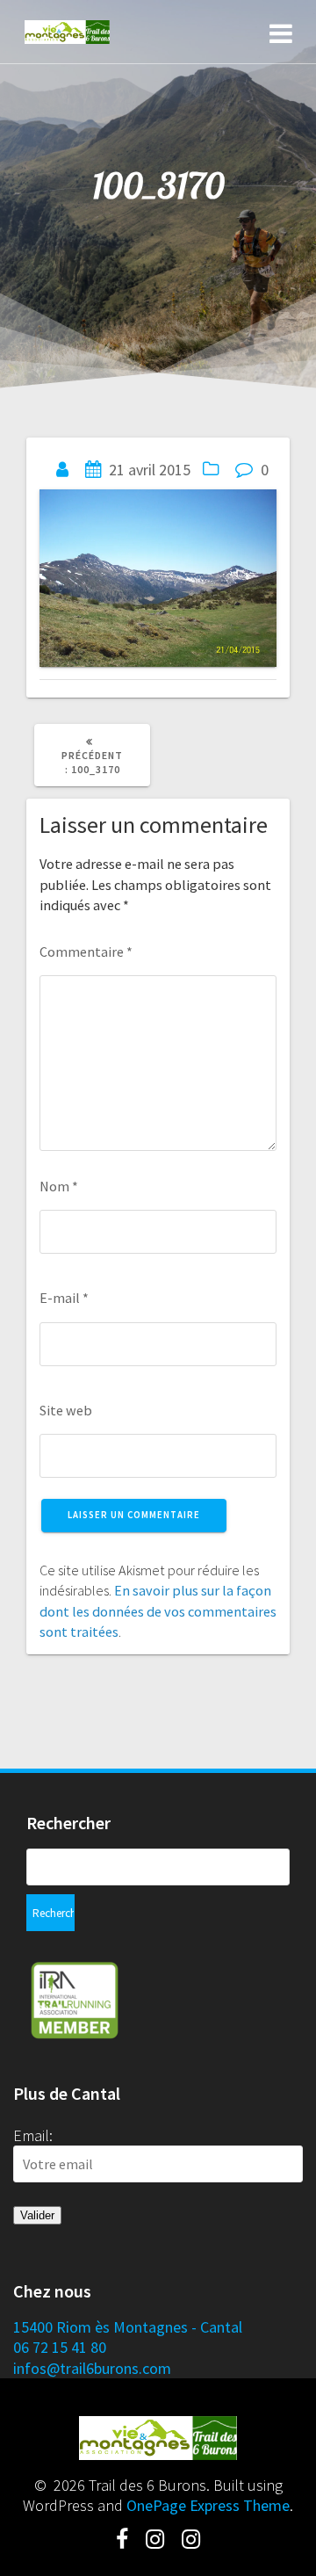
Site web (66, 1410)
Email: (33, 2135)
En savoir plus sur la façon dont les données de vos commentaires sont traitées (158, 1611)
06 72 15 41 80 (60, 2347)
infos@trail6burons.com (92, 2368)
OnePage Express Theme (208, 2505)
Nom (59, 1186)
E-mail (64, 1298)
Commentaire (86, 952)
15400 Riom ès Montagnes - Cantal (128, 2327)
